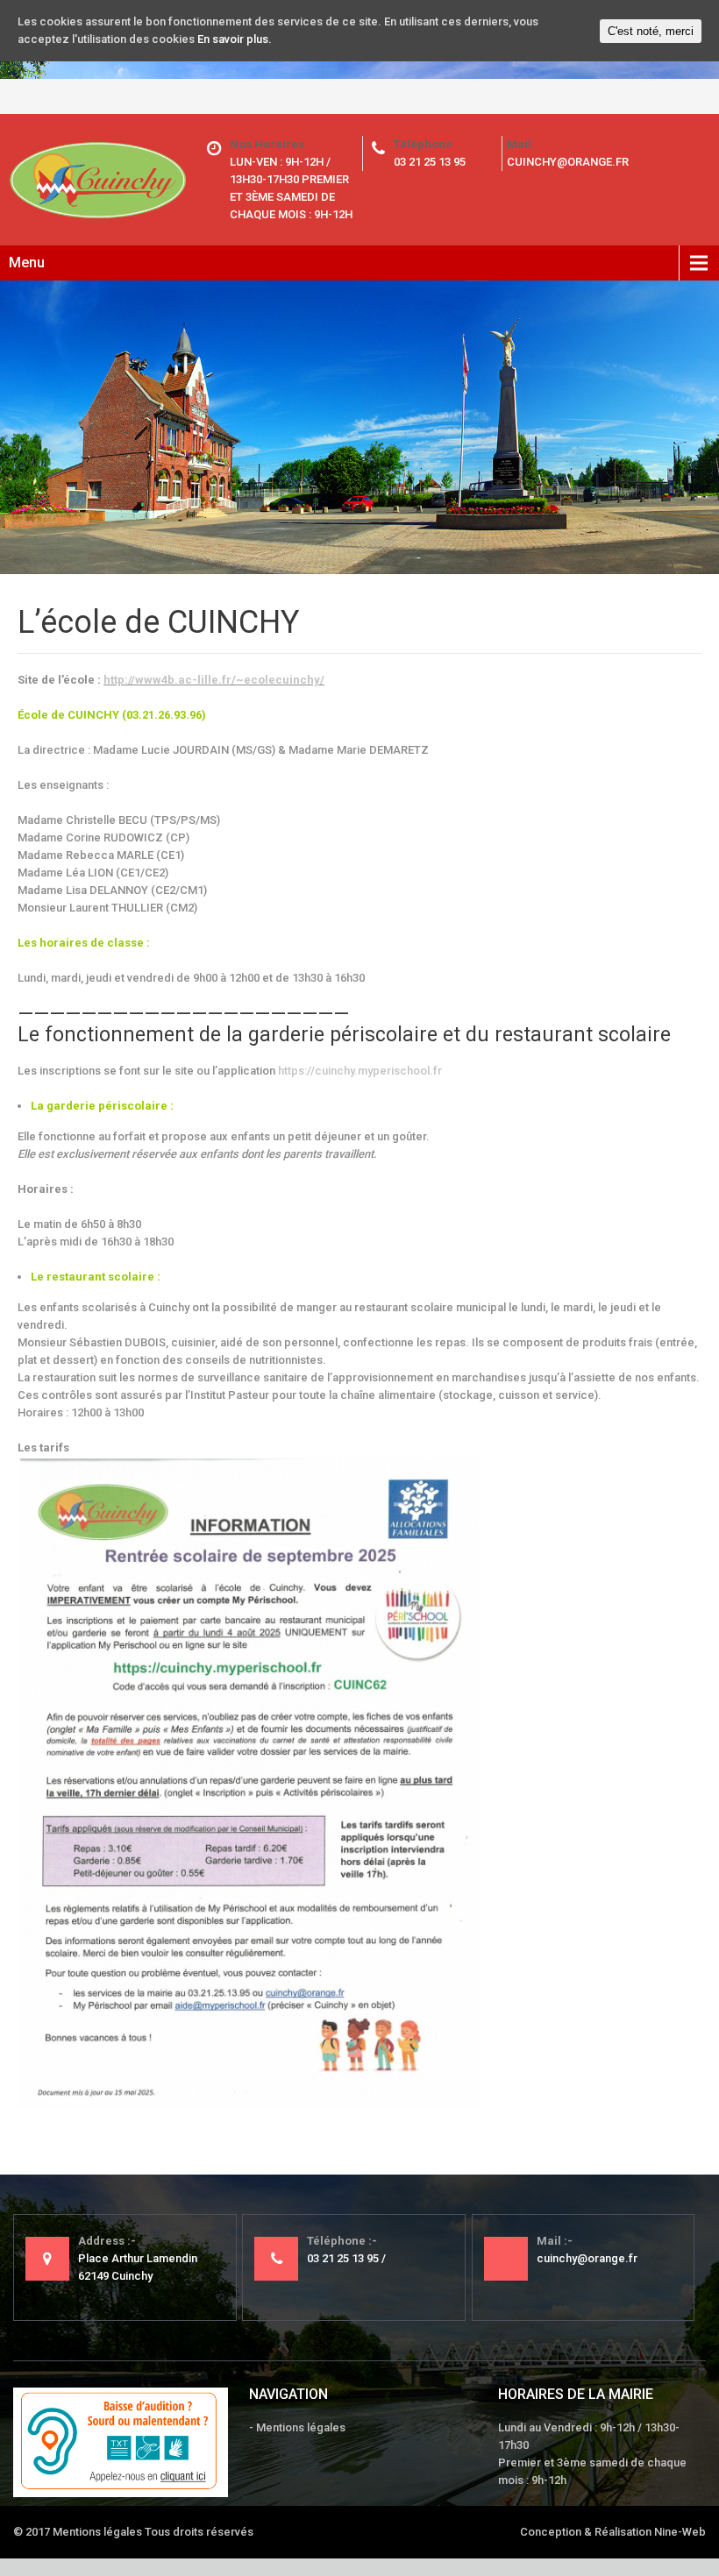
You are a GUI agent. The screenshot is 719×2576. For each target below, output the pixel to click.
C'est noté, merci (651, 31)
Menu (27, 263)
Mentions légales (97, 2532)
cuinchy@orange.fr (568, 162)
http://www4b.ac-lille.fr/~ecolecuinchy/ (214, 680)
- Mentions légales (297, 2427)
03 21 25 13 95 (430, 162)
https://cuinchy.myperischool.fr (360, 1071)
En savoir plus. (235, 39)
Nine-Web (680, 2532)
